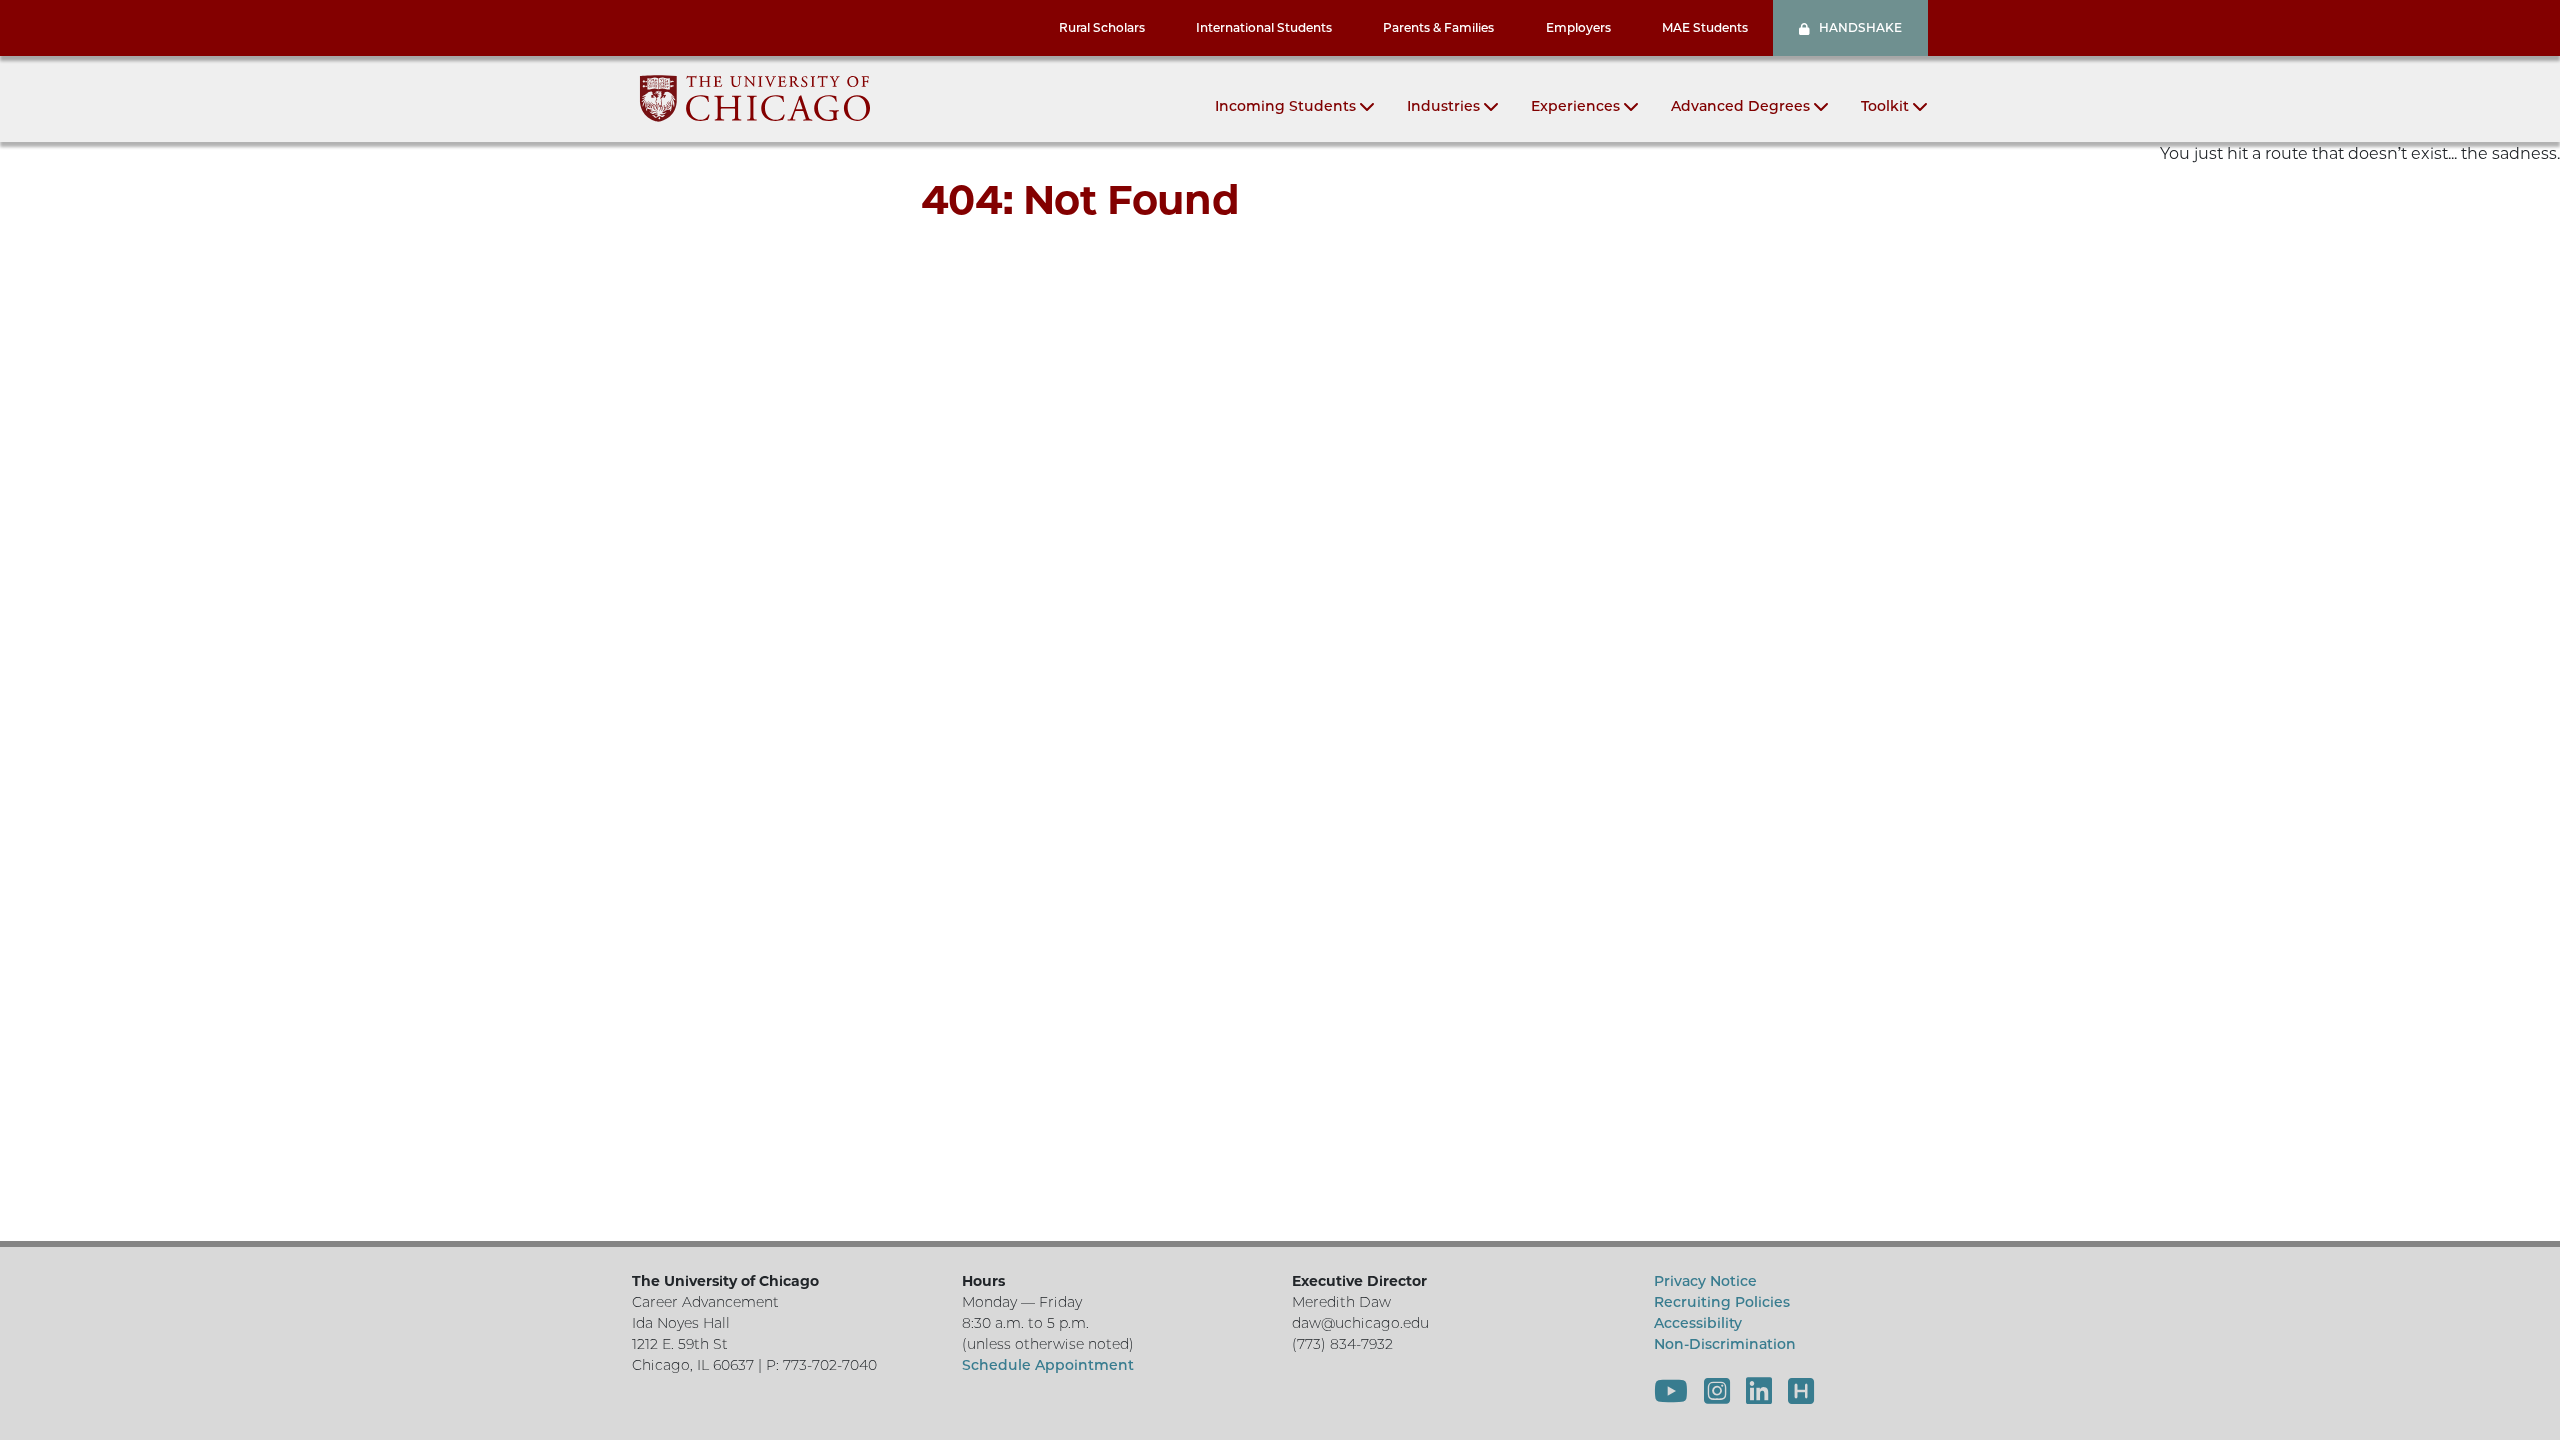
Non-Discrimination (1725, 1344)
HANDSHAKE (1860, 27)
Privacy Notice (1705, 1281)
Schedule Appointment (1048, 1365)
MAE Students (1705, 27)
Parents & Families (1438, 27)
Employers (1578, 27)
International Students (1264, 27)
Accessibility (1698, 1323)
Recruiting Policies (1722, 1302)
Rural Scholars (1102, 27)
